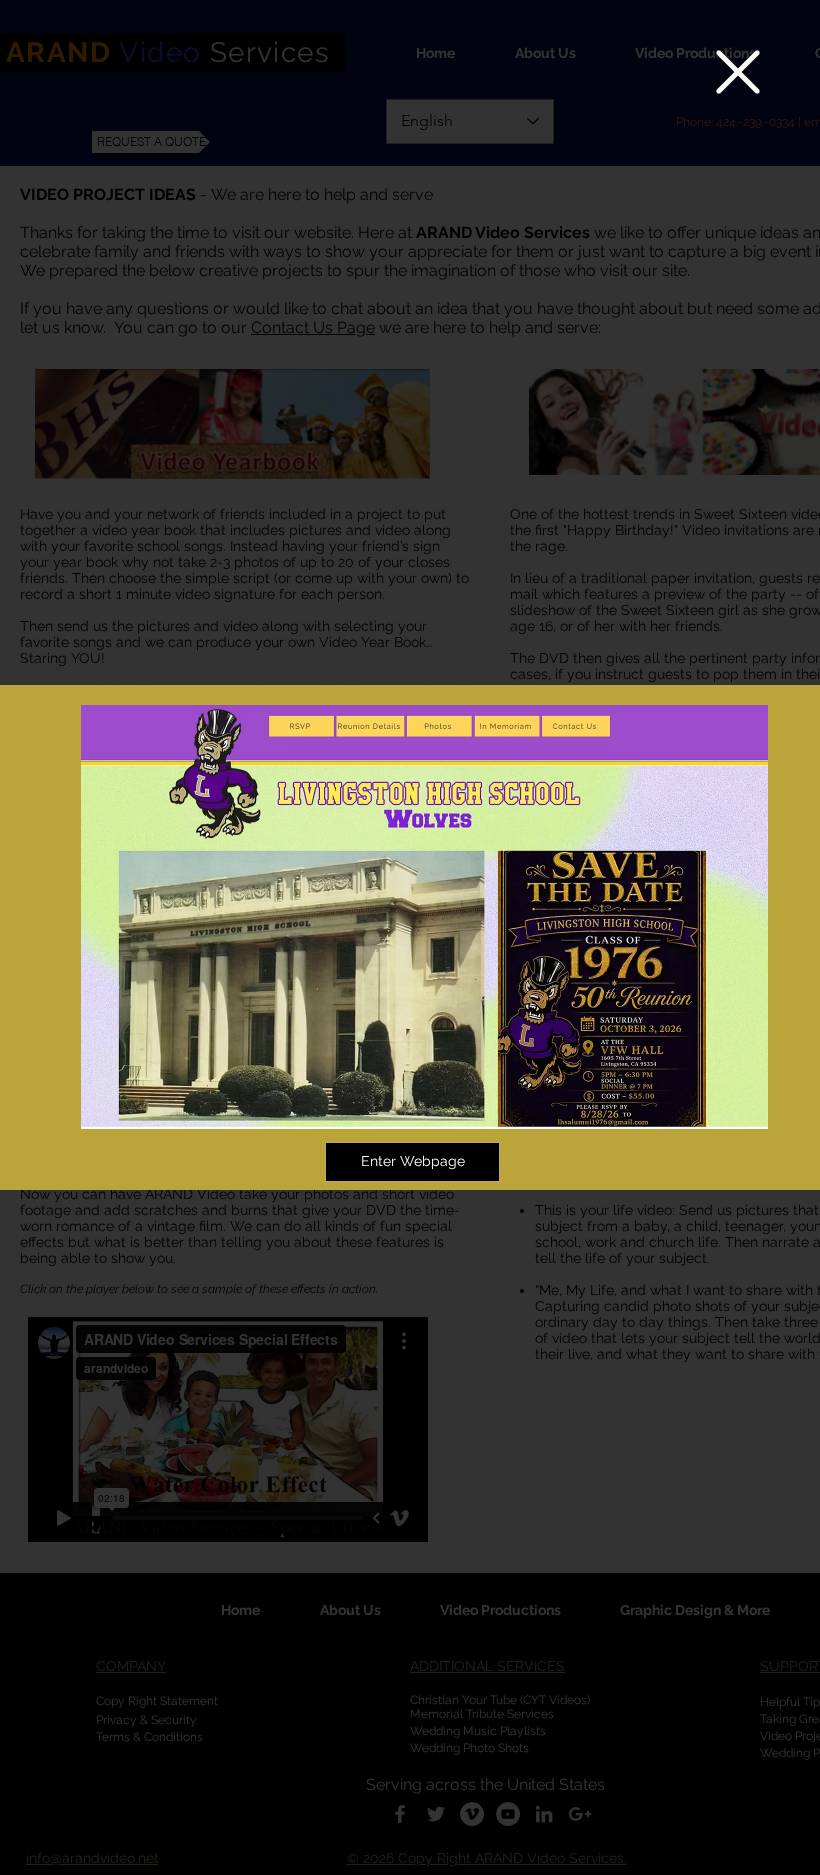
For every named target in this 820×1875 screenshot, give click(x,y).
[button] (738, 72)
